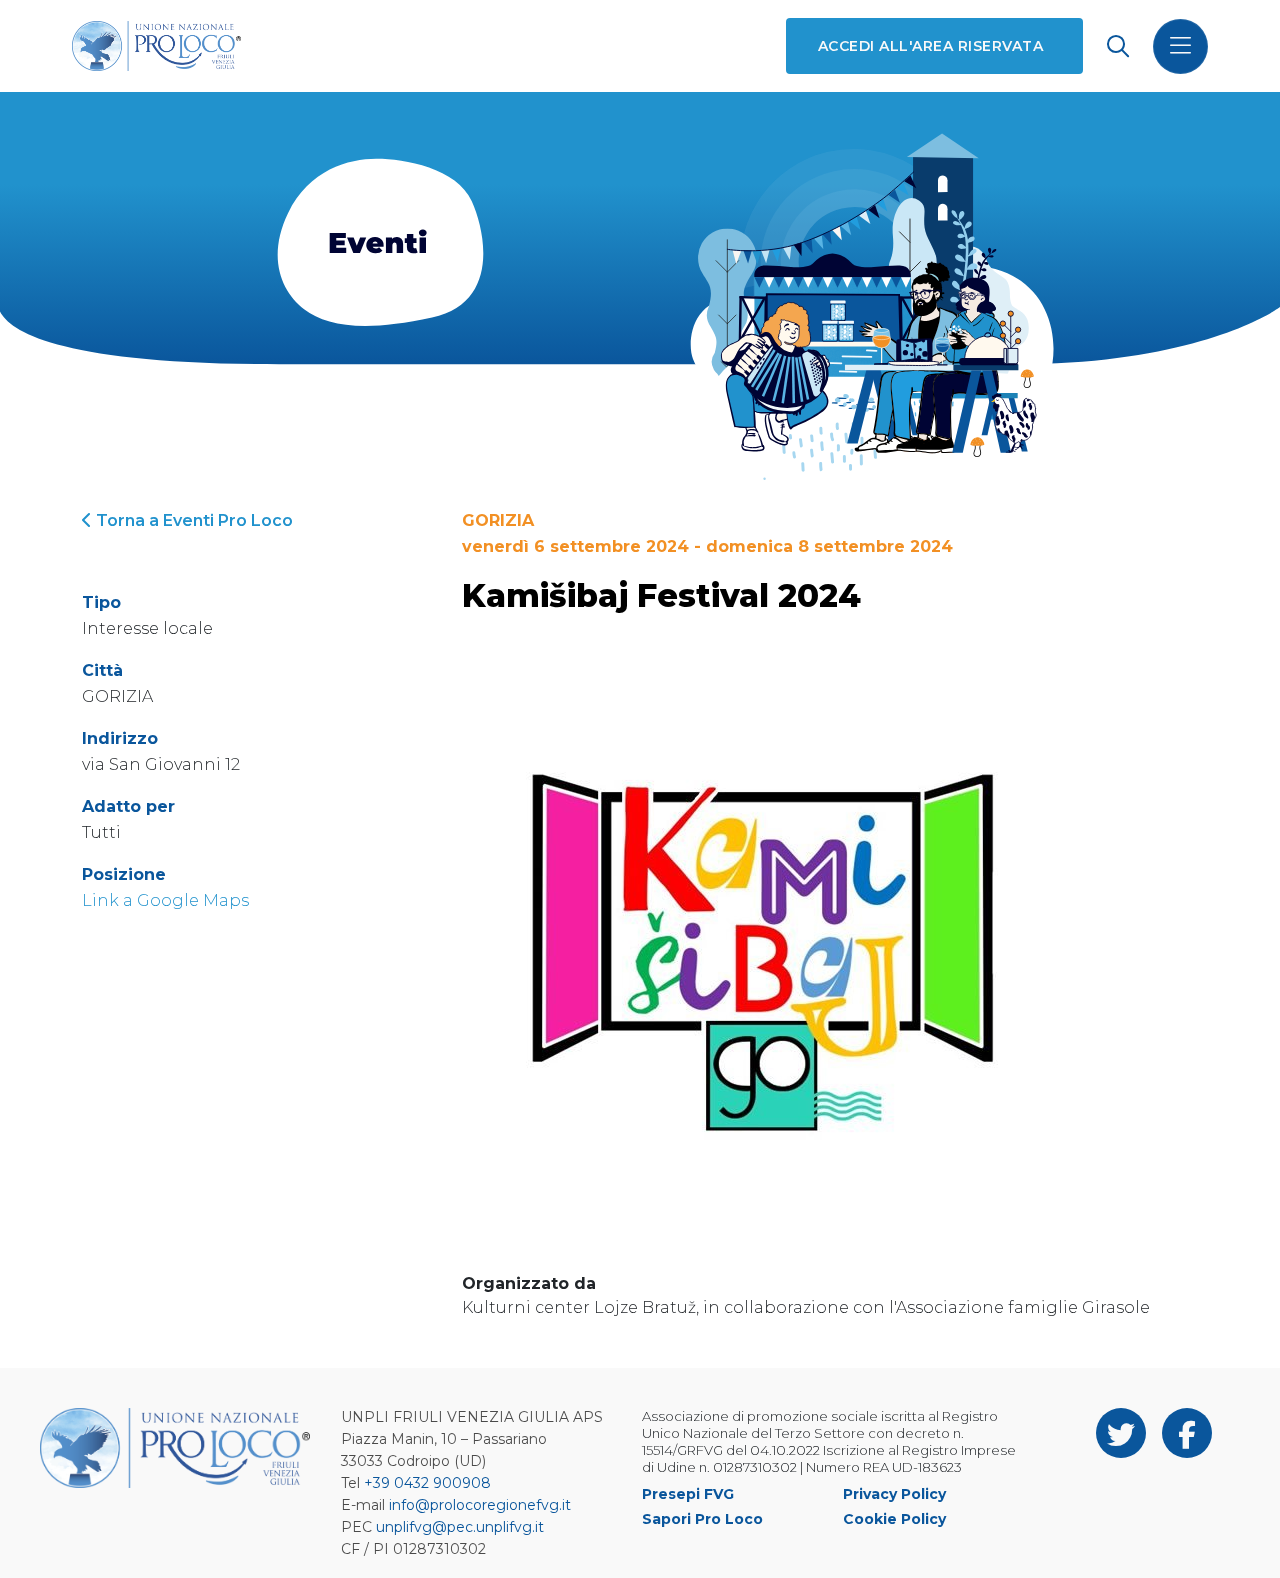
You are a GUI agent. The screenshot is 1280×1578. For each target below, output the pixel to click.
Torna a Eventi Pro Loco (192, 520)
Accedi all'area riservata (930, 46)
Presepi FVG (688, 1494)
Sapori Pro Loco (702, 1519)
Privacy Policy (894, 1494)
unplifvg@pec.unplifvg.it (460, 1527)
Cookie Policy (894, 1519)
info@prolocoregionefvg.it (480, 1505)
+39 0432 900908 (427, 1483)
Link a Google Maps (165, 900)
